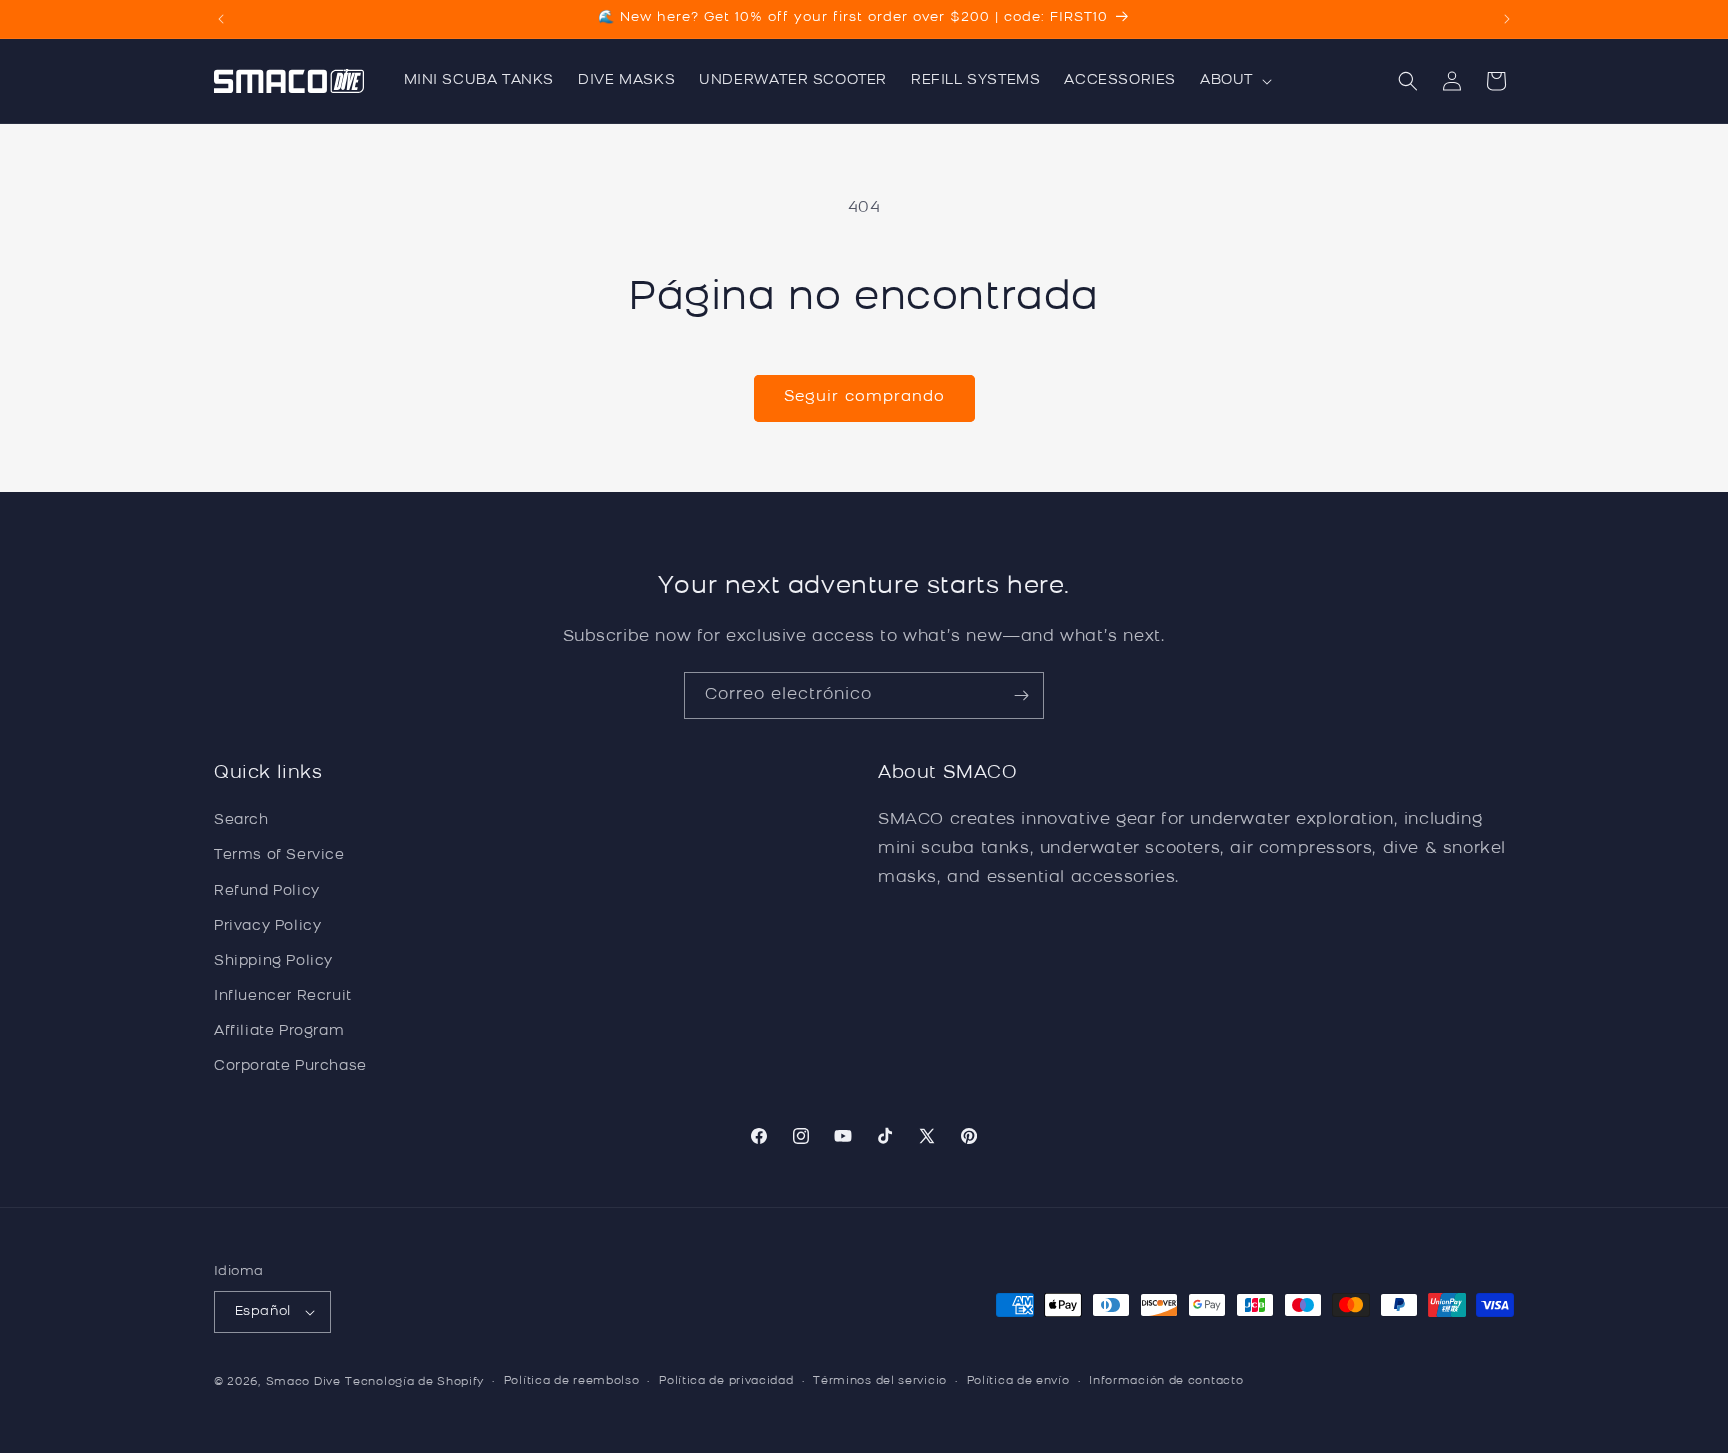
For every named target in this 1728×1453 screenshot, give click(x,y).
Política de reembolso (572, 1381)
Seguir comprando (864, 397)
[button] (1234, 81)
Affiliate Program (279, 1031)
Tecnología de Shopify (414, 1382)
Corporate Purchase (290, 1067)
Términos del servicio (880, 1381)
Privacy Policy (267, 926)
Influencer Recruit (283, 996)
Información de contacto (1166, 1381)
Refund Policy (267, 891)
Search (241, 820)
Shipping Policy (273, 961)
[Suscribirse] (1021, 695)
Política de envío (1018, 1381)
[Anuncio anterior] (221, 19)
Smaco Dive (303, 1382)
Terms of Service (279, 856)
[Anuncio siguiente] (1507, 19)
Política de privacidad (726, 1381)
